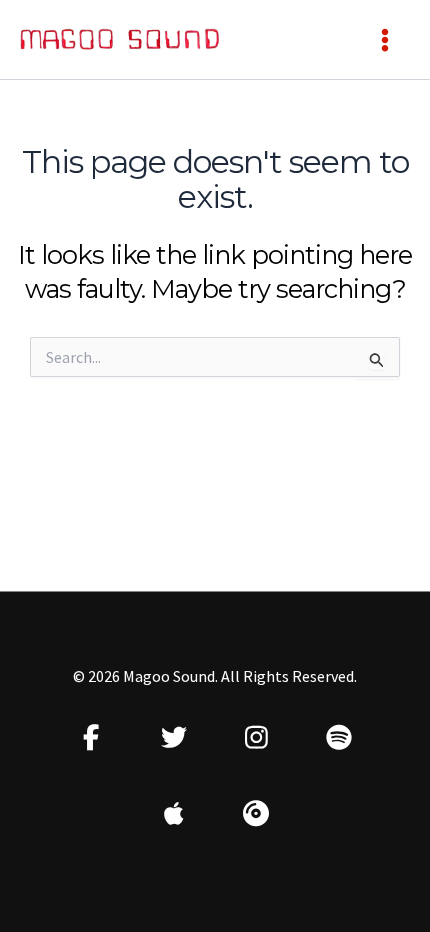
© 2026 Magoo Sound (144, 676)
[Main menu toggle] (385, 40)
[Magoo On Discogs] (256, 813)
